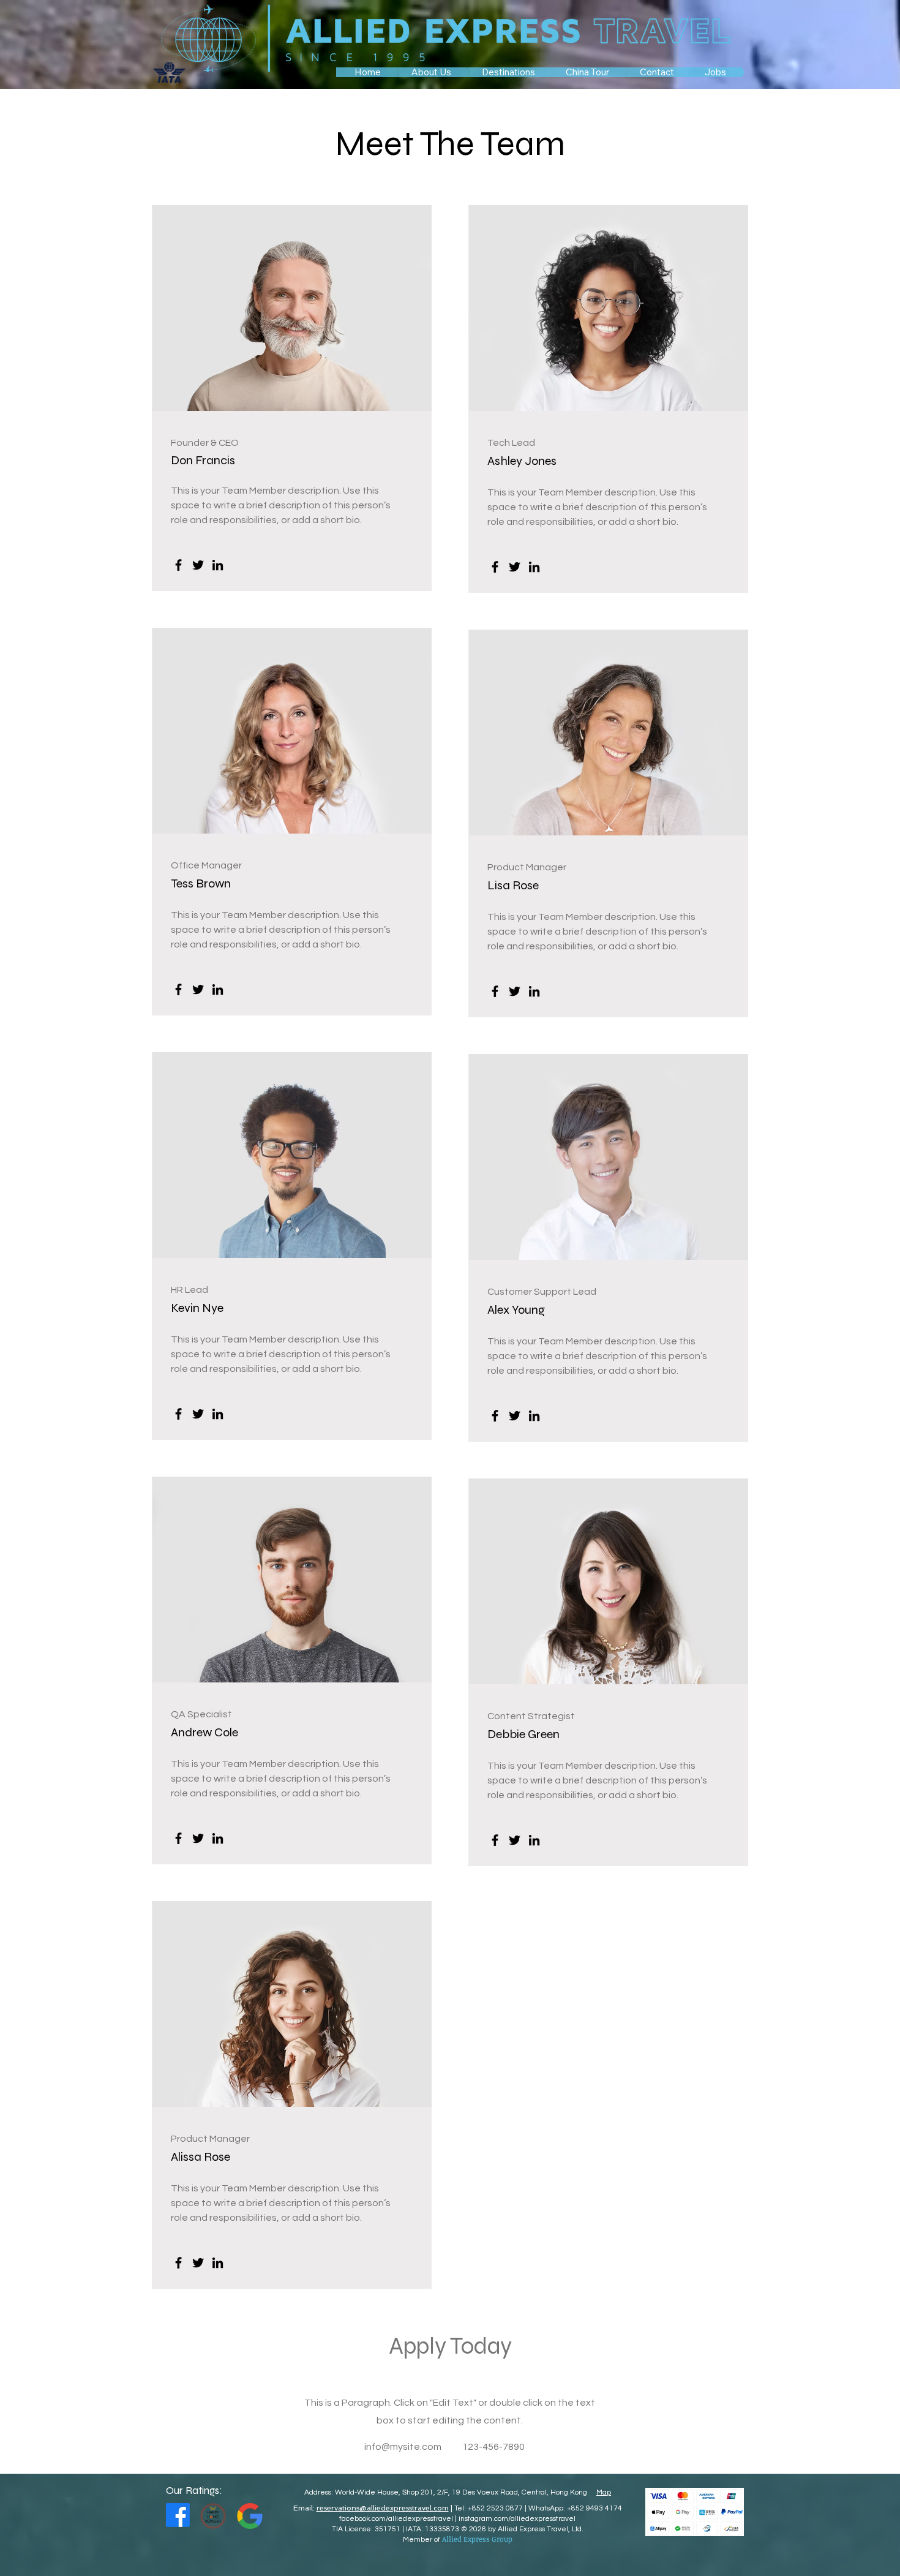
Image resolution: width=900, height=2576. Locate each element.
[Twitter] (198, 565)
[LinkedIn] (218, 565)
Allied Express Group (477, 2539)
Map (604, 2492)
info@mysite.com (403, 2447)
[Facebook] (178, 565)
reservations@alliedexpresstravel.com (383, 2508)
